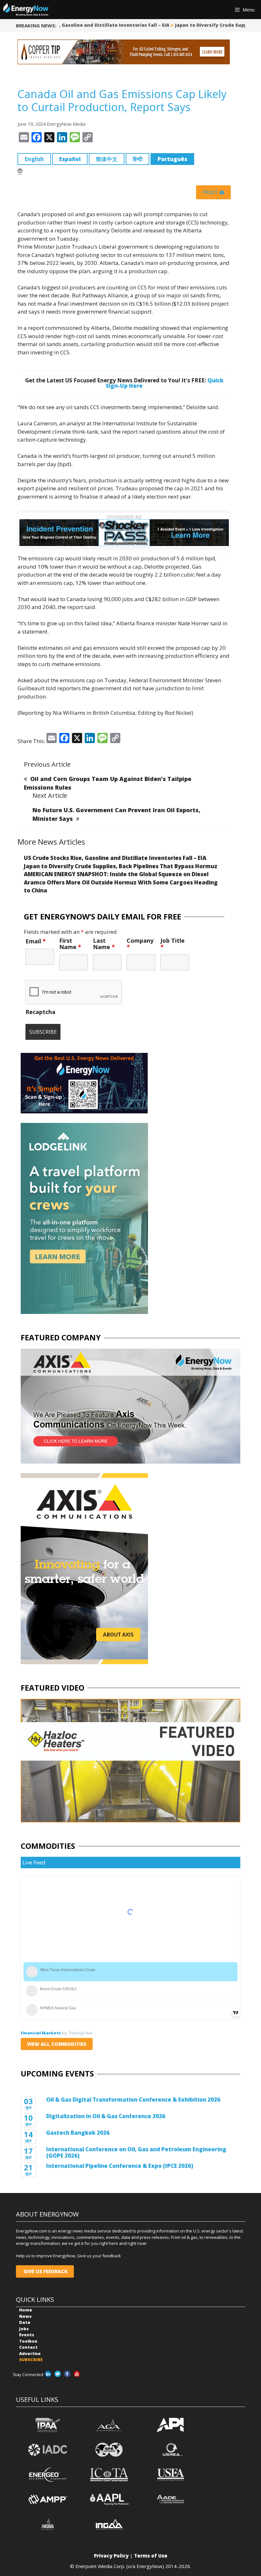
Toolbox (28, 2341)
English (34, 159)
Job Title (173, 944)
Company (140, 944)
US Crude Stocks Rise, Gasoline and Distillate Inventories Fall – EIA (115, 858)
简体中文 (107, 159)
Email (36, 941)
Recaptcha (40, 1012)
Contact (28, 2347)
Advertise (30, 2353)
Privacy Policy (111, 2556)
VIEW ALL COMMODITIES (57, 2044)
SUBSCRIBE (31, 2360)
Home (26, 2310)
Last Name (104, 944)
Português (172, 159)
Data (25, 2322)
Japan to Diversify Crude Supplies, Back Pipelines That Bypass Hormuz (121, 866)
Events (27, 2335)
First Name (70, 944)
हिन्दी (138, 159)
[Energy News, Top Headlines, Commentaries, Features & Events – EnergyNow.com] (26, 10)
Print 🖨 (213, 192)
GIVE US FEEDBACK (45, 2271)
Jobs (24, 2329)
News (25, 2316)
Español (70, 159)
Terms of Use (151, 2556)
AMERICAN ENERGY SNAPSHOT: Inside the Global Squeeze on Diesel (116, 874)
